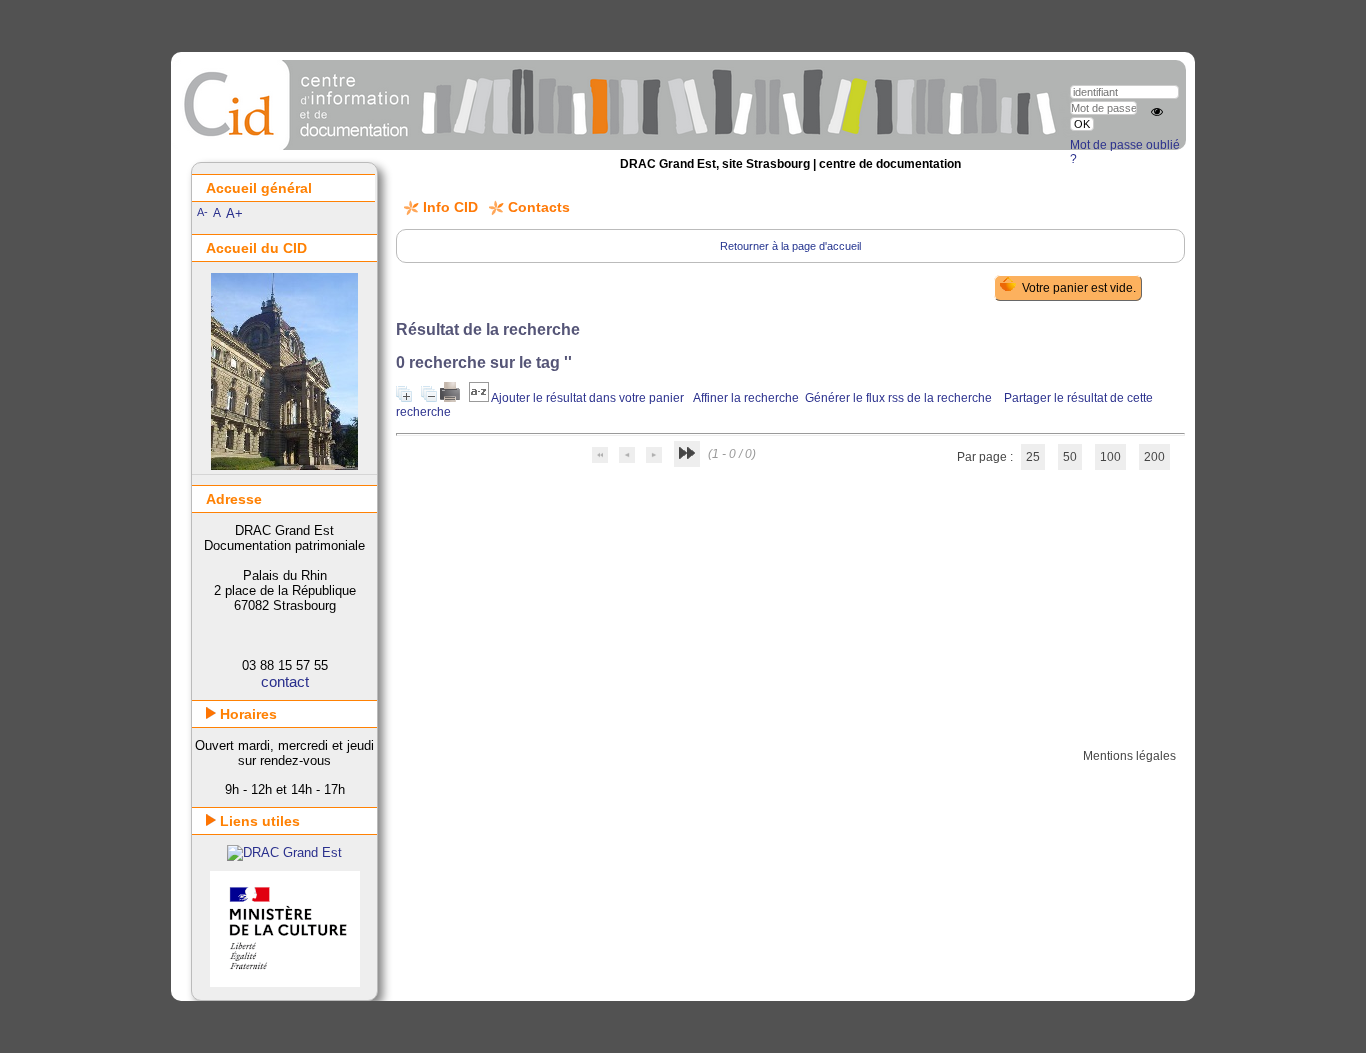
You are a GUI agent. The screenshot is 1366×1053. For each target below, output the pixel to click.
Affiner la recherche (746, 398)
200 (1154, 457)
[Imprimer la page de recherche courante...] (451, 398)
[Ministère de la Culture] (285, 982)
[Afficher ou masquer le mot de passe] (1157, 112)
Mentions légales (1129, 756)
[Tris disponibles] (480, 398)
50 (1070, 457)
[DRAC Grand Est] (284, 852)
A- (202, 212)
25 (1033, 457)
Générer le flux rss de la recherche (898, 398)
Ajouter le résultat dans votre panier (587, 398)
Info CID (450, 207)
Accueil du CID (256, 248)
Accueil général (259, 188)
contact (285, 681)
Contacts (539, 207)
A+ (234, 213)
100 (1110, 457)
